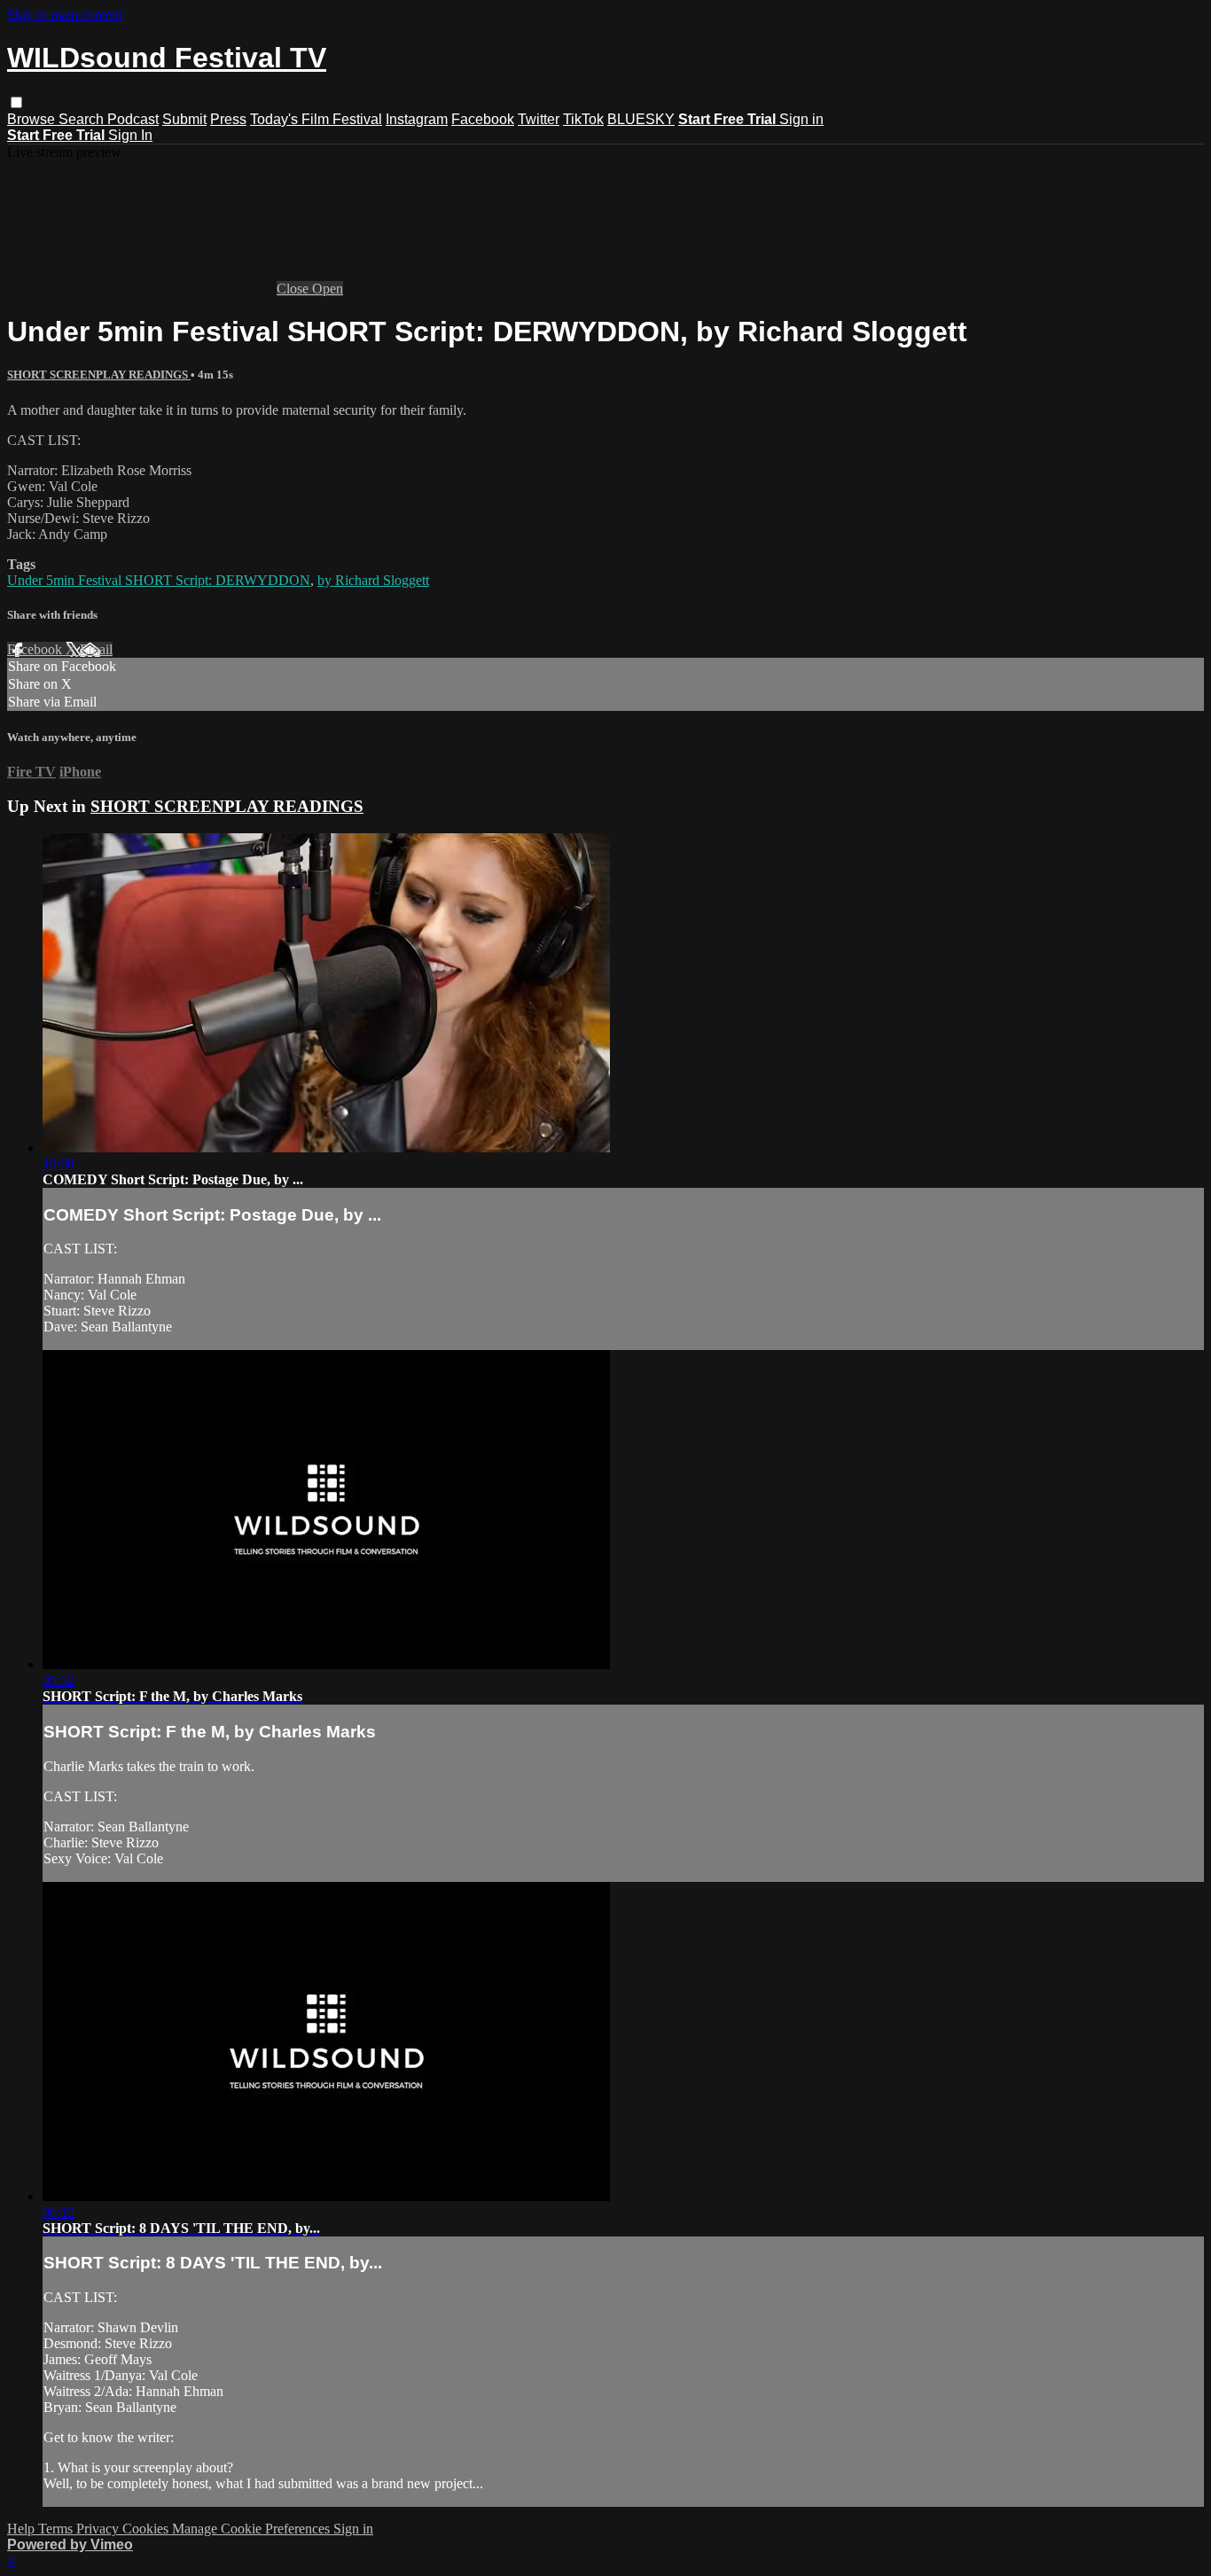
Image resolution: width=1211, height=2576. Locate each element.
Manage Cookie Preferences (253, 2529)
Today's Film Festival (316, 119)
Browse (33, 119)
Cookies (147, 2529)
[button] (16, 102)
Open (328, 289)
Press (228, 119)
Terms (57, 2529)
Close (294, 289)
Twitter (539, 119)
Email (96, 649)
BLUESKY (641, 119)
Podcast (133, 119)
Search (83, 119)
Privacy (99, 2529)
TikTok (583, 119)
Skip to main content (65, 15)
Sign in (801, 119)
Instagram (417, 119)
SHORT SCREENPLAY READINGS (99, 375)
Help (23, 2529)
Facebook (483, 119)
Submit (184, 119)
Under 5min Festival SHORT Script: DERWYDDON (159, 580)
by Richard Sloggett (373, 580)
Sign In (130, 135)
